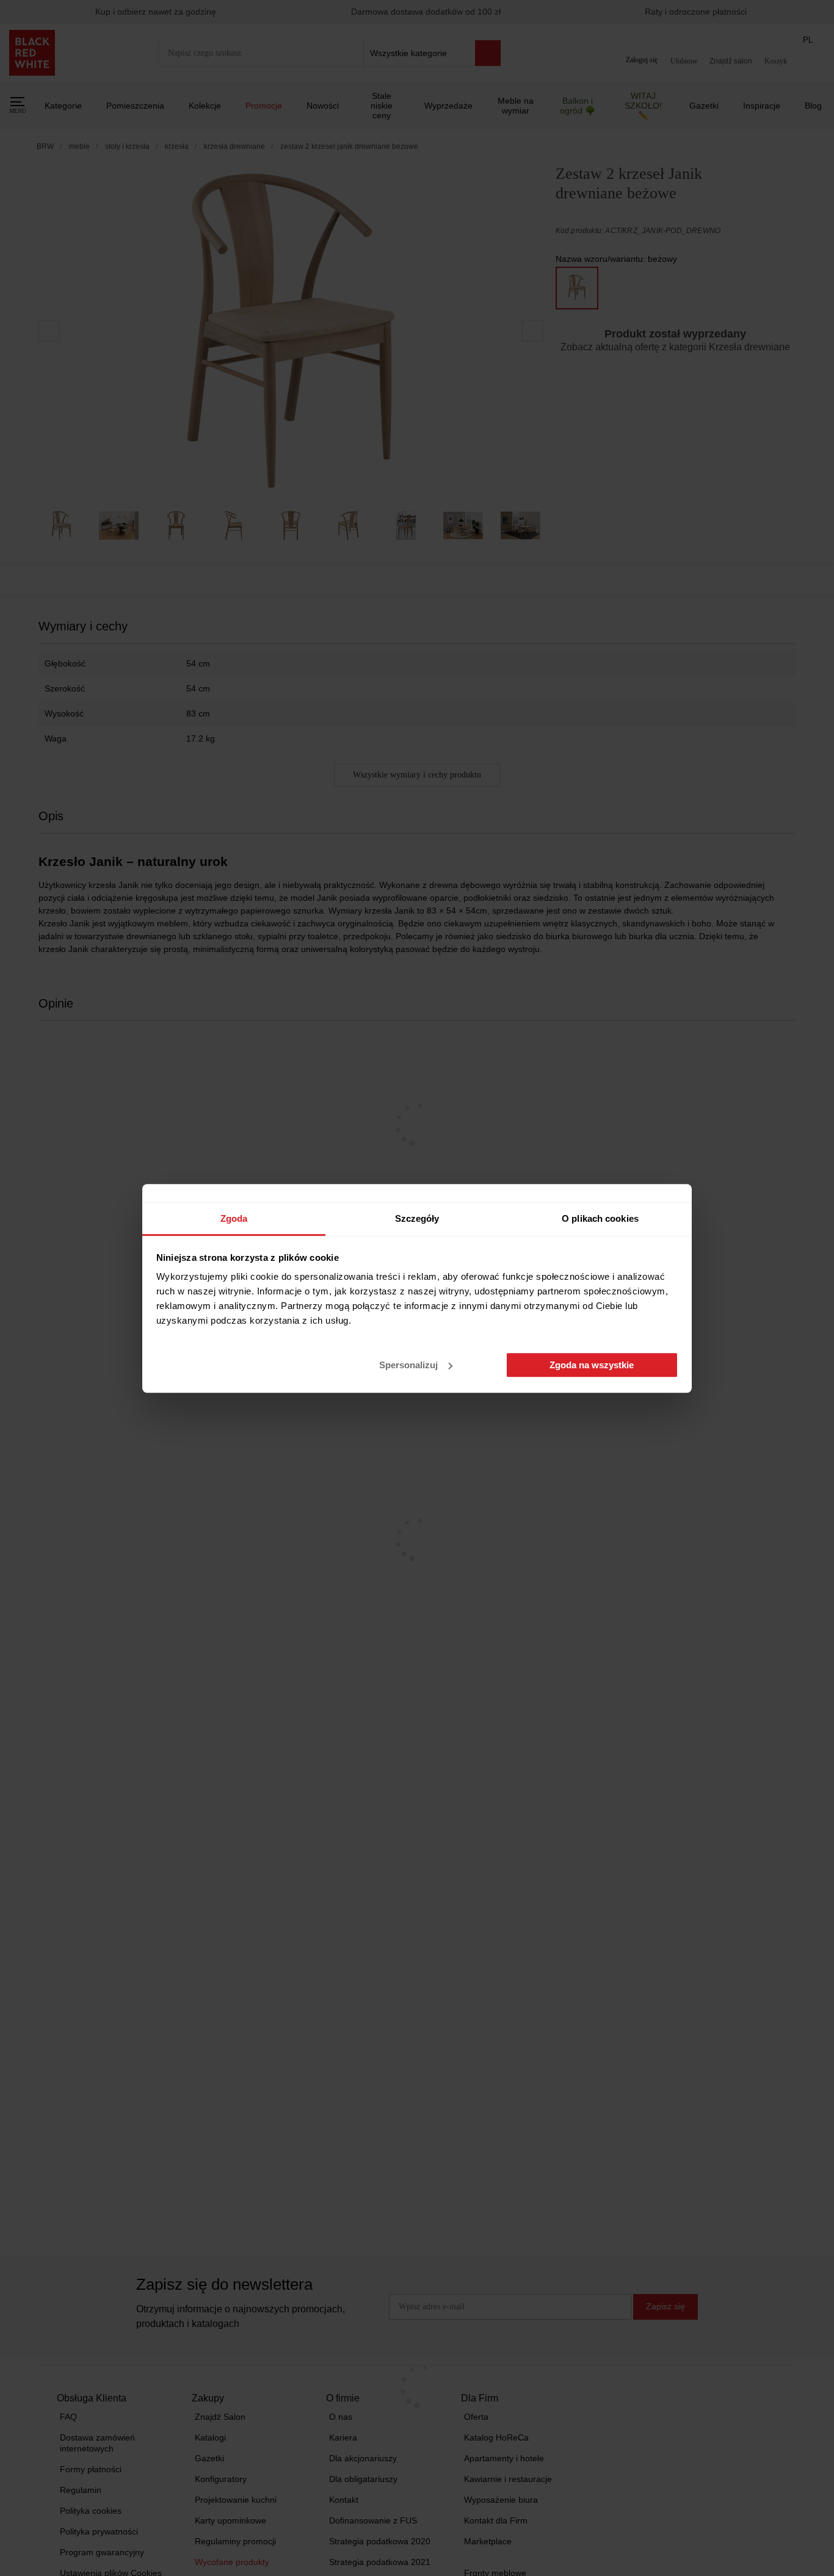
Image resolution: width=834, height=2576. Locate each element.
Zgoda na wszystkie (592, 1365)
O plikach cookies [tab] (600, 1218)
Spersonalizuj (408, 1365)
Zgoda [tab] (234, 1218)
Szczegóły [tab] (417, 1218)
